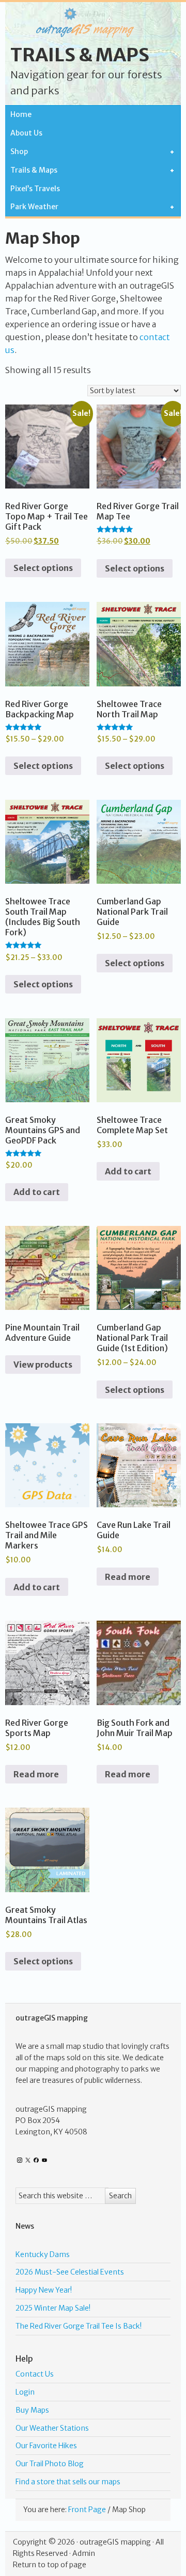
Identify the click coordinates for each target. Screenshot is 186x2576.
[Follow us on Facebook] (36, 2160)
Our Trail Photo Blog (50, 2464)
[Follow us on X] (28, 2160)
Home (21, 114)
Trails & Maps (80, 55)
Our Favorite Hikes (46, 2446)
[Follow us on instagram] (20, 2160)
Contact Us (35, 2374)
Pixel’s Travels (35, 189)
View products (43, 1365)
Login (25, 2392)
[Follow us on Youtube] (44, 2160)
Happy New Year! (44, 2290)
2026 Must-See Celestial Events (70, 2272)
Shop (17, 152)
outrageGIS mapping (115, 2542)
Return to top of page (50, 2565)
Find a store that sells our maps (68, 2482)
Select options (43, 568)
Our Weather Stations (52, 2428)
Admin (84, 2553)
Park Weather (32, 207)
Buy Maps (32, 2410)
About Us (26, 133)
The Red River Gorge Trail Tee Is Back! (79, 2326)
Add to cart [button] (37, 1192)
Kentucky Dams (43, 2254)
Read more (128, 1577)
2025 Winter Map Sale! (53, 2308)
